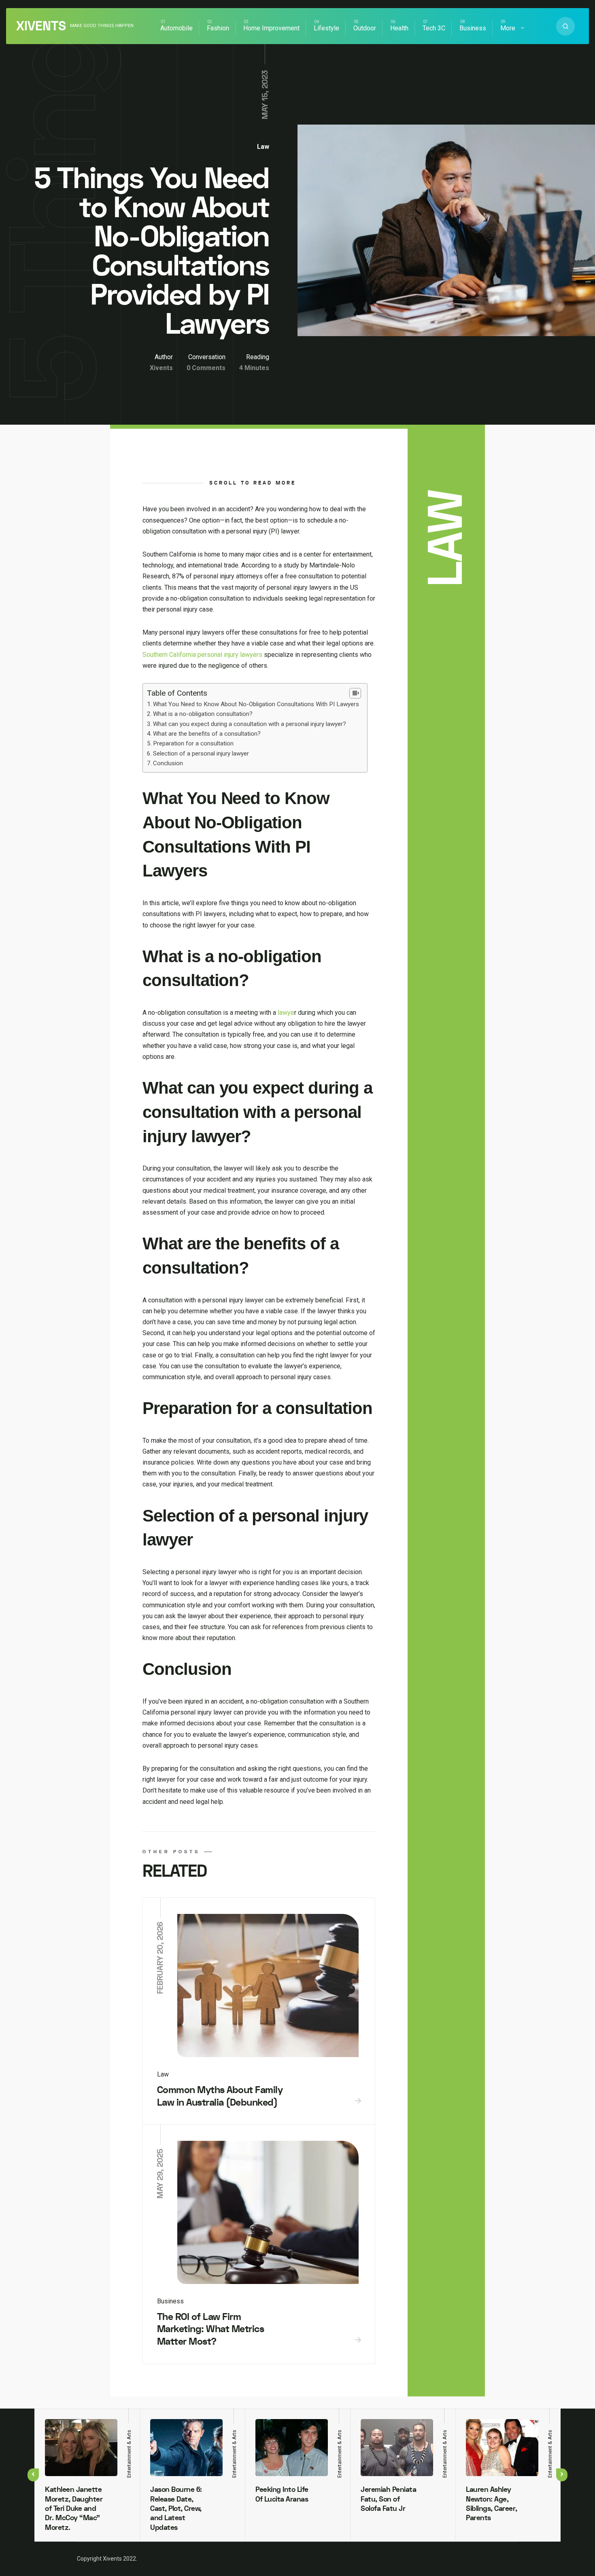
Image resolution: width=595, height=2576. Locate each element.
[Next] (562, 2475)
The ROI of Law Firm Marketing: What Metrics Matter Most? (211, 2329)
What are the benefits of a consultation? (207, 734)
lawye (286, 1013)
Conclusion (168, 763)
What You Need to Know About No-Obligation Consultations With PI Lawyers (256, 704)
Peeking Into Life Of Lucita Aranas (282, 2494)
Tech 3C (434, 28)
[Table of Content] (355, 693)
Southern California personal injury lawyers (202, 655)
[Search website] (565, 26)
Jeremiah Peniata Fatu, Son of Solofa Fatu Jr (388, 2499)
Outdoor (365, 28)
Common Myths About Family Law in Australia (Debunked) (220, 2096)
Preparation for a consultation (193, 743)
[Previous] (33, 2475)
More (508, 28)
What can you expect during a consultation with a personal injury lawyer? (250, 724)
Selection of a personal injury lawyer (201, 754)
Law (263, 147)
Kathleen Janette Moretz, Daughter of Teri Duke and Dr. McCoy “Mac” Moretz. (74, 2509)
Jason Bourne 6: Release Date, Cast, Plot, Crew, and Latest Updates (176, 2509)
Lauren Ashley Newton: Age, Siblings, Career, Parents (492, 2504)
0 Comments (206, 368)
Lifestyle (326, 28)
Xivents (41, 26)
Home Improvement (271, 28)
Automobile (176, 28)
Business (473, 28)
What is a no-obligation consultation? (203, 714)
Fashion (218, 28)
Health (399, 28)
